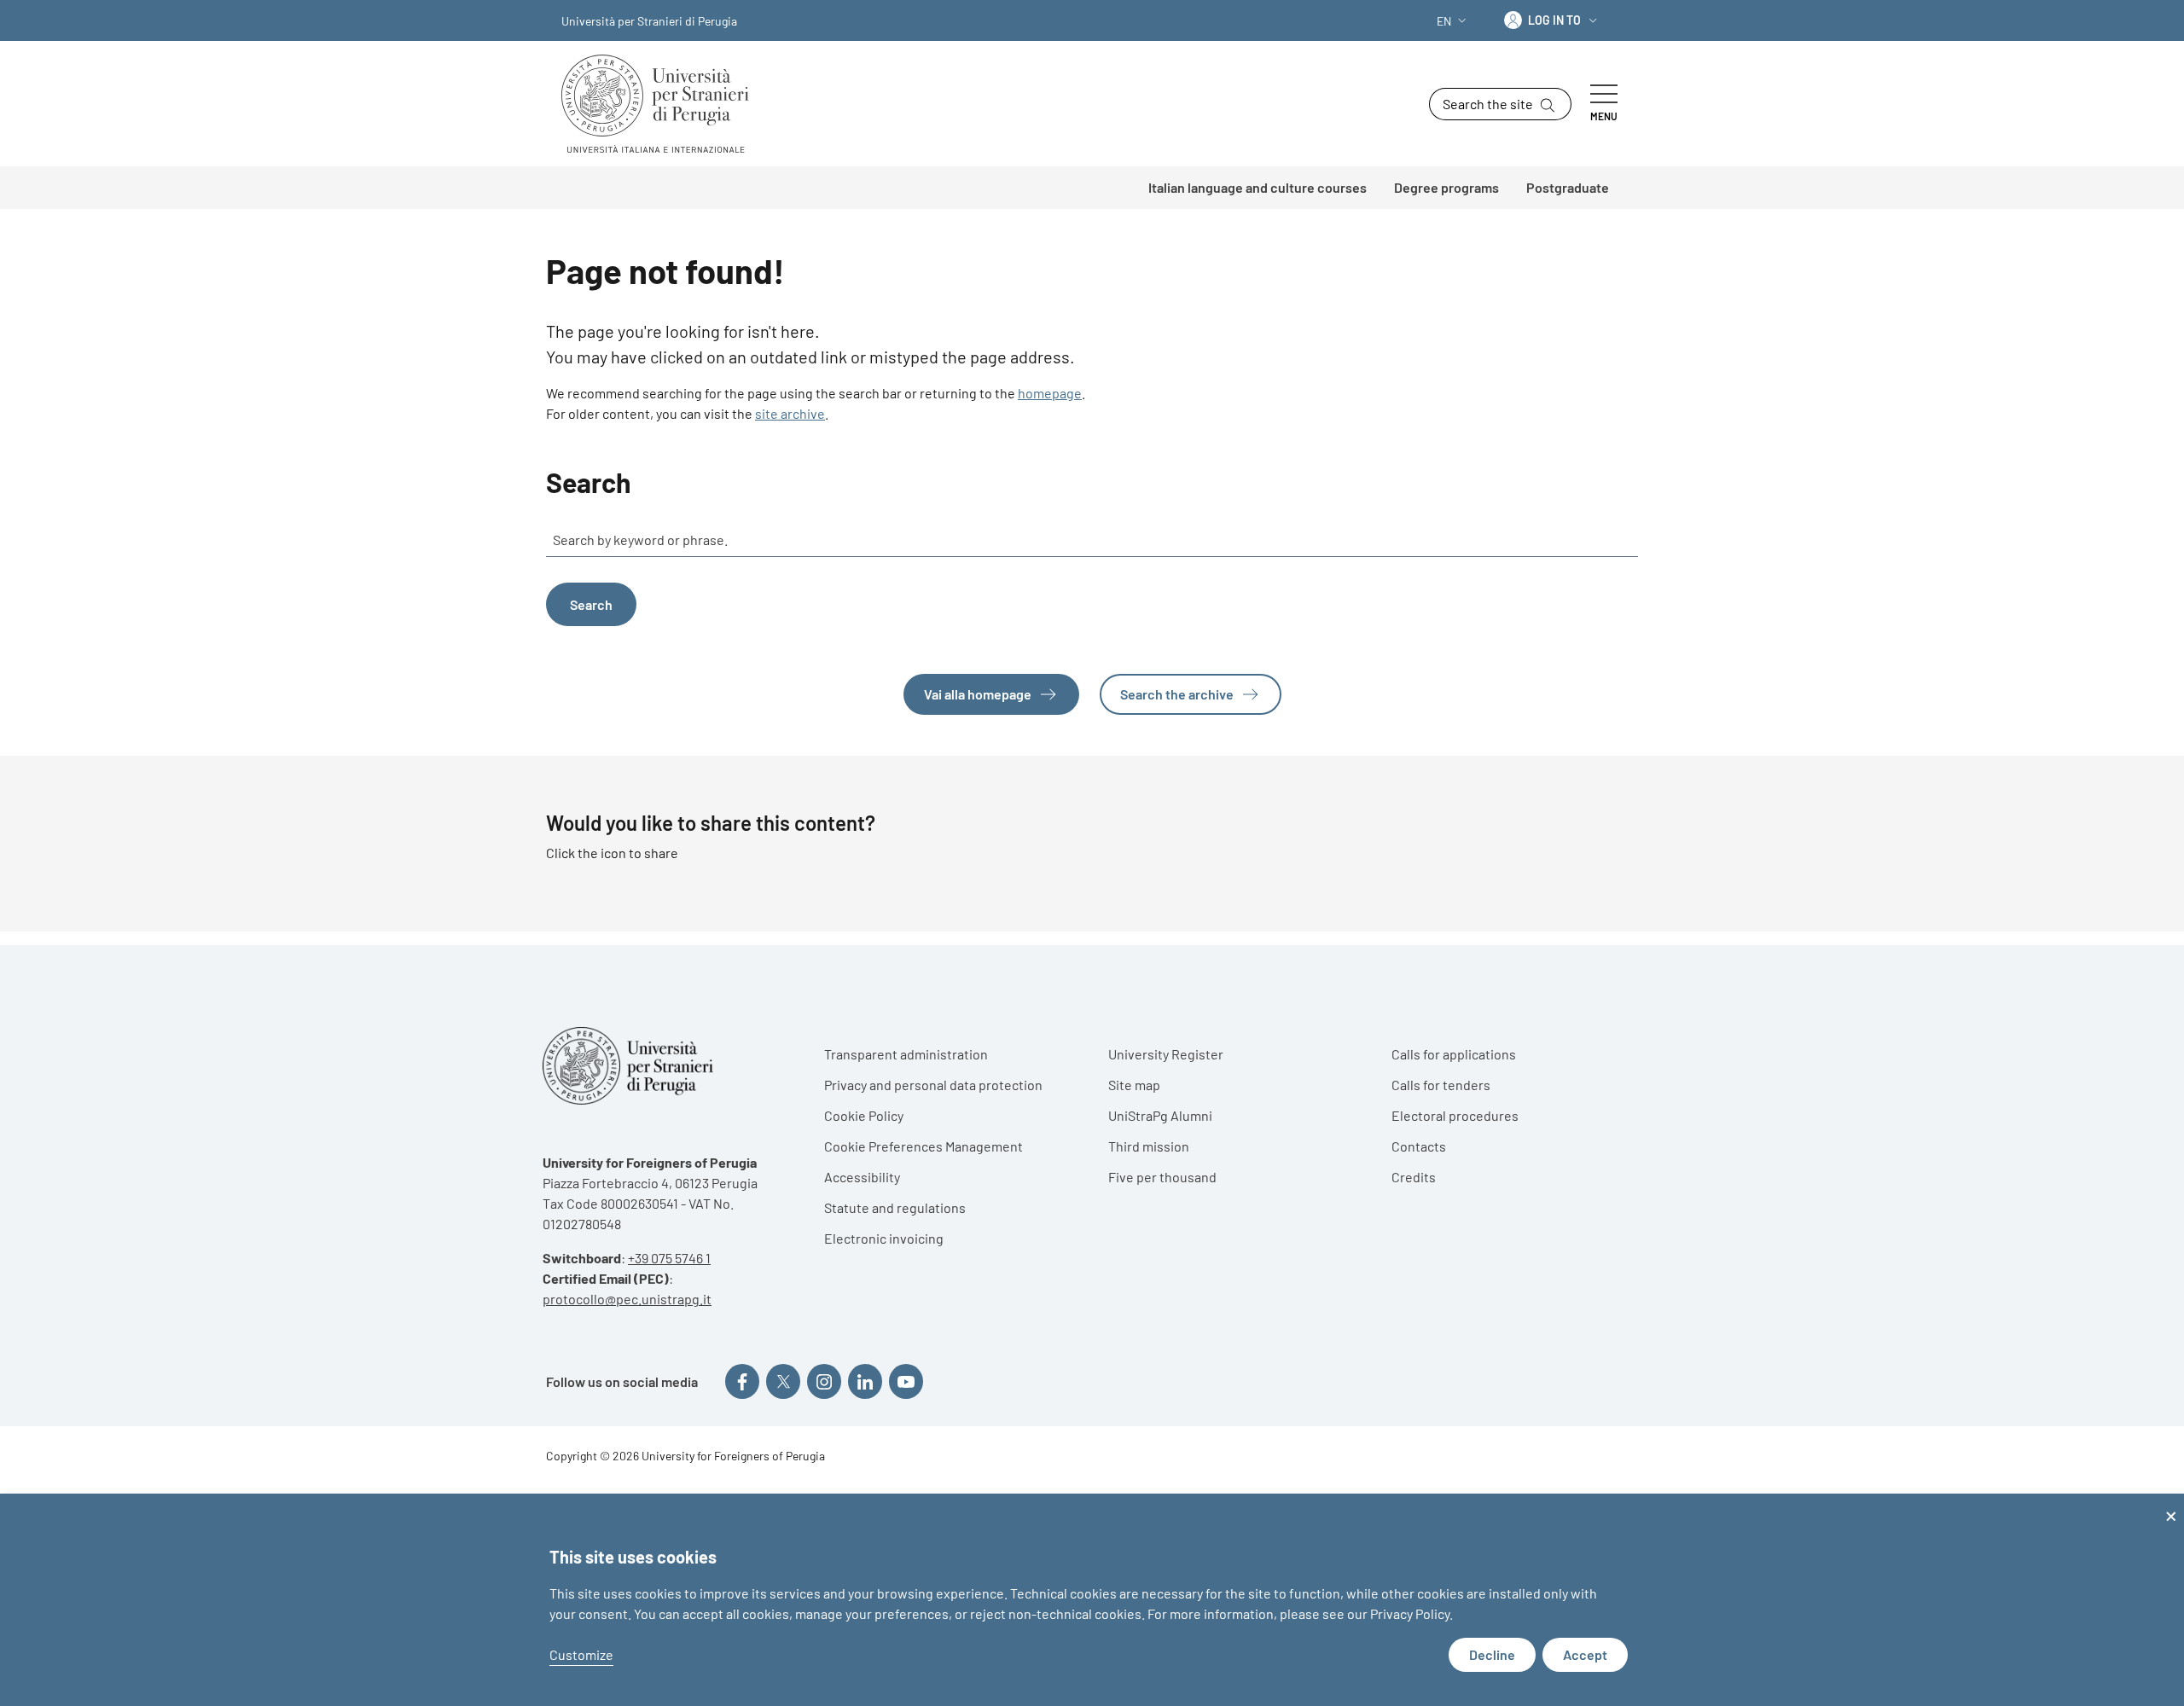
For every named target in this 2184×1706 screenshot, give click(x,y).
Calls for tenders (1441, 1085)
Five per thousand (1162, 1177)
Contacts (1419, 1146)
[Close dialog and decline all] (2171, 1504)
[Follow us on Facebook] (742, 1381)
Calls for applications (1454, 1054)
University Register (1166, 1054)
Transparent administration (906, 1054)
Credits (1414, 1177)
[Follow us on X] (783, 1381)
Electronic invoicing (884, 1238)
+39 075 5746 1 (669, 1258)
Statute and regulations (895, 1207)
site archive (790, 413)
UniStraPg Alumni (1160, 1115)
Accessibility (862, 1177)
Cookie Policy (864, 1115)
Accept (1585, 1654)
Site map (1134, 1085)
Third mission (1149, 1146)
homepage (1050, 393)
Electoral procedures (1455, 1115)
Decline (1492, 1654)
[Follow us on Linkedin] (865, 1381)
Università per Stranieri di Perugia (649, 21)
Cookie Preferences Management (924, 1146)
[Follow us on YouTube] (906, 1381)
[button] (1453, 21)
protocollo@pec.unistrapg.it (627, 1299)
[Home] (662, 104)
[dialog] (1092, 1600)
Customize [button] (581, 1654)
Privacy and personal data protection (933, 1085)
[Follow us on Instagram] (824, 1381)
